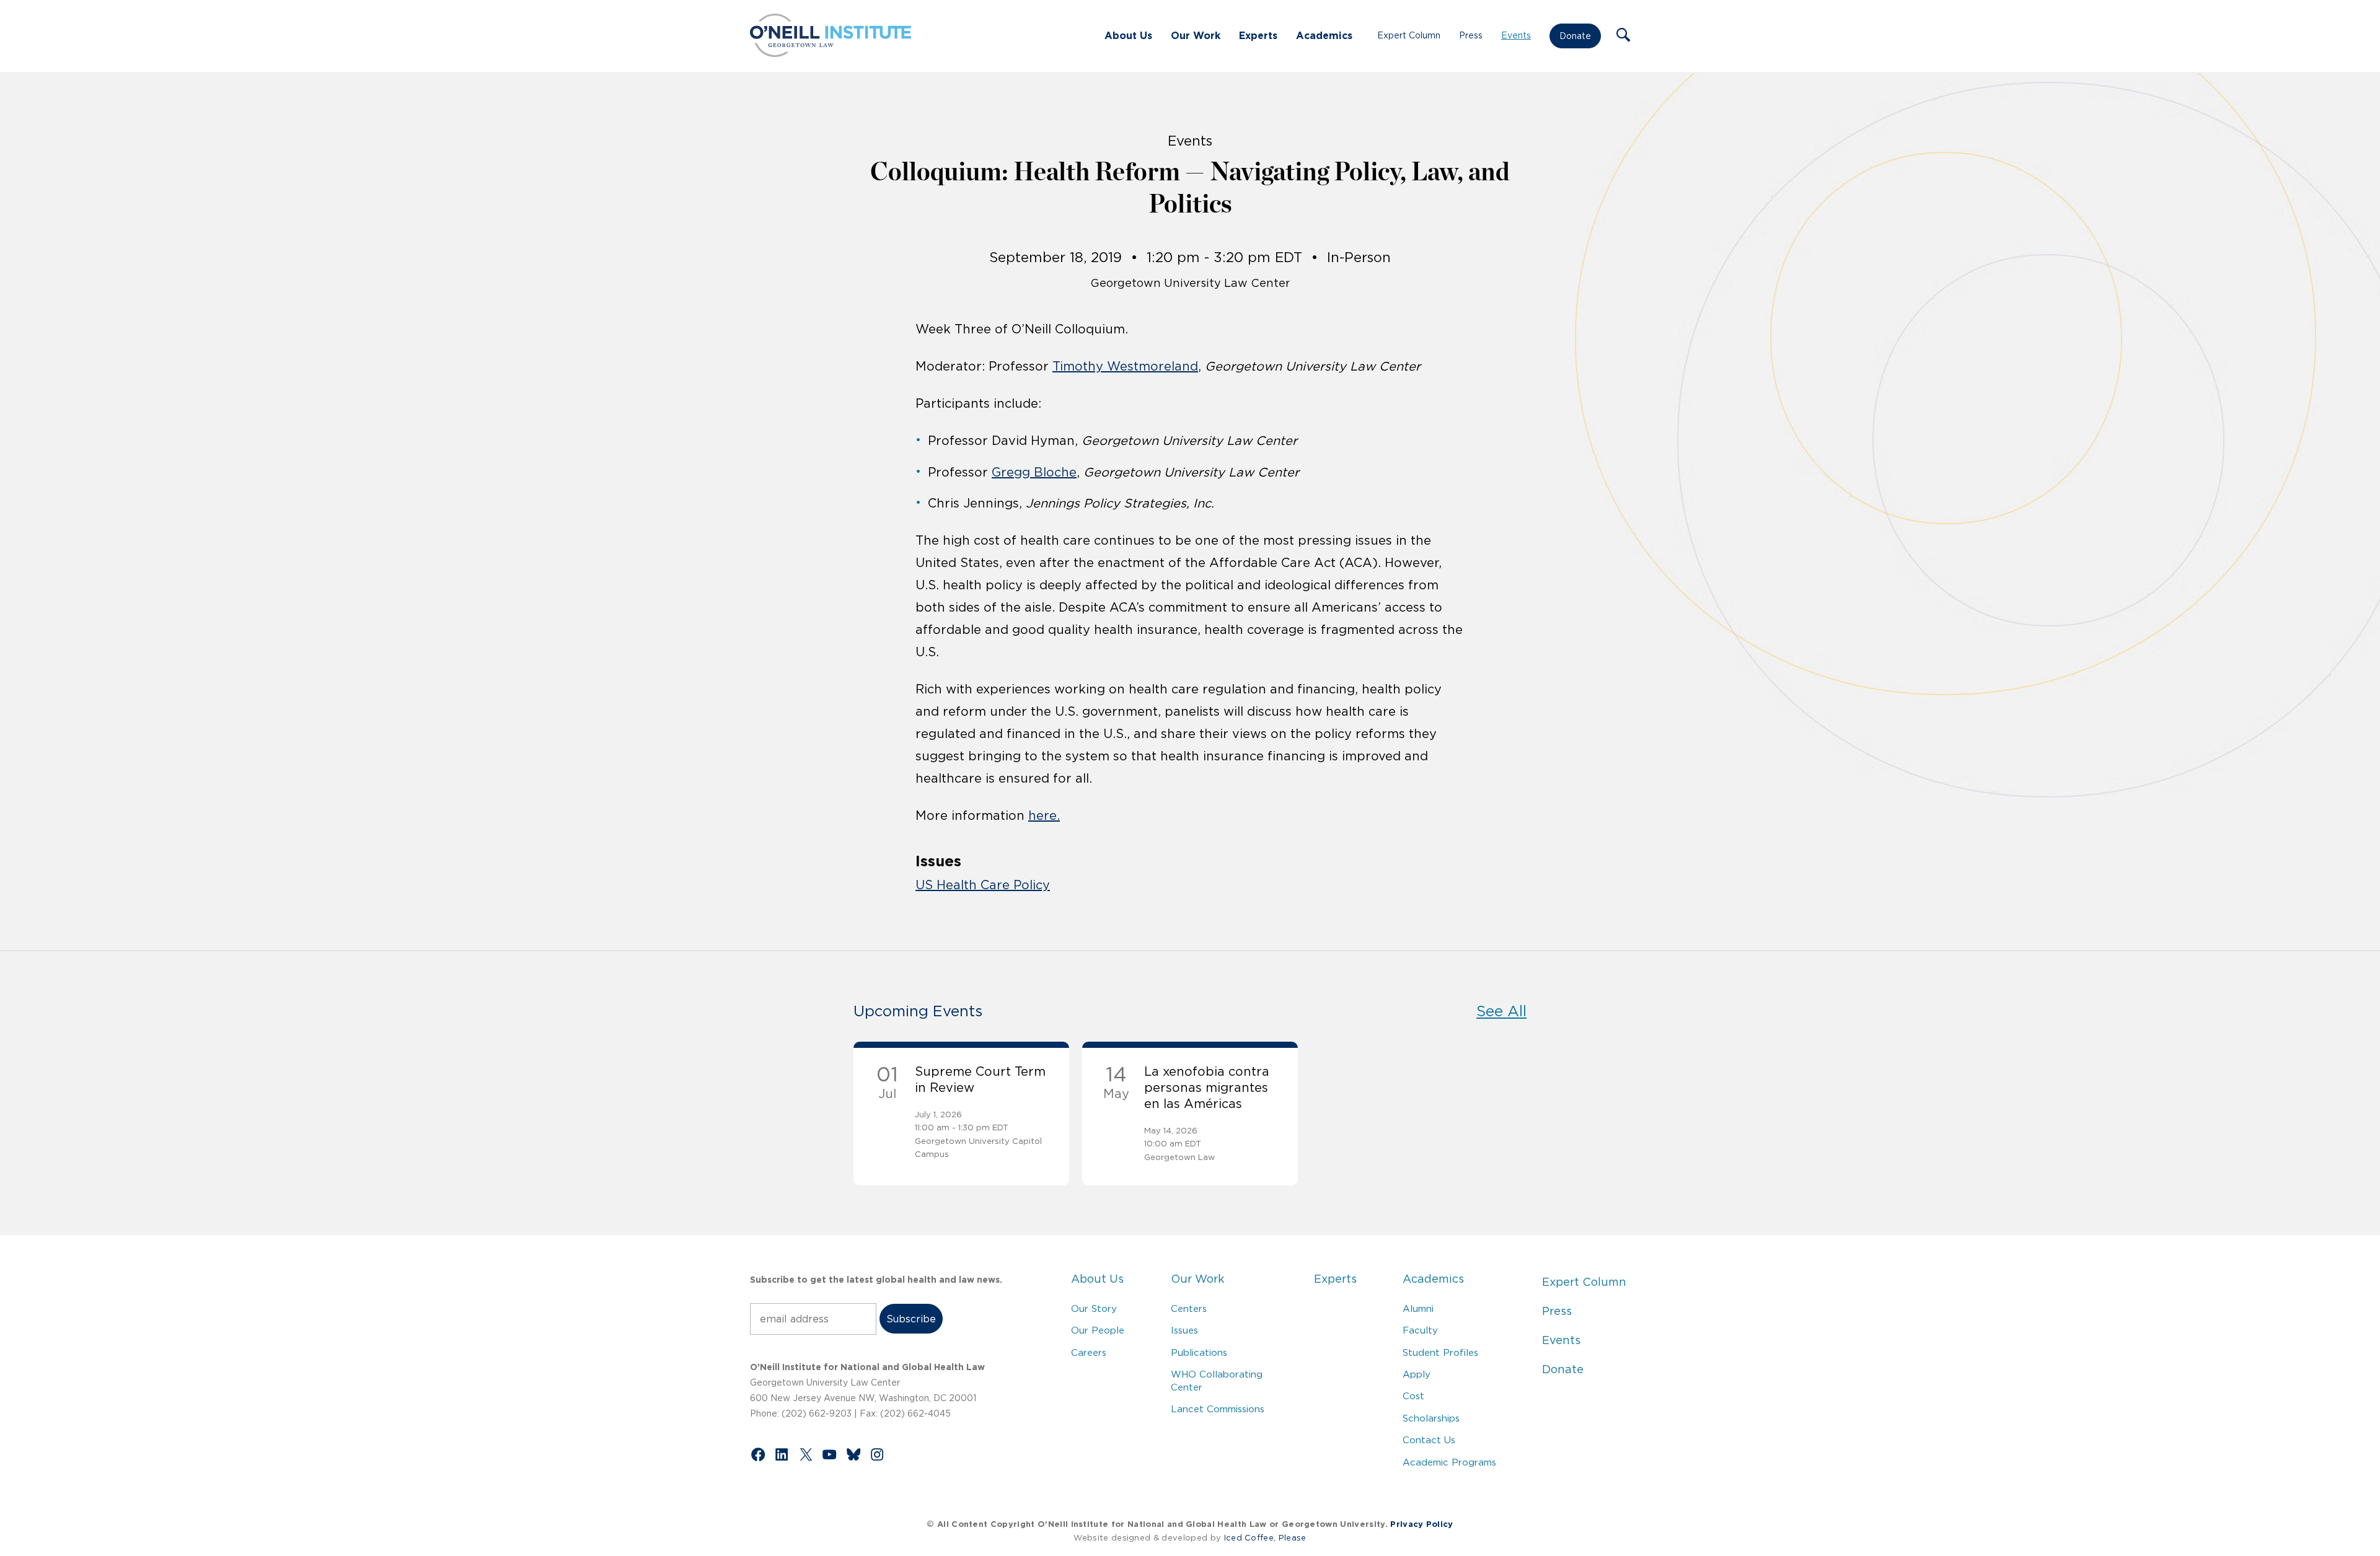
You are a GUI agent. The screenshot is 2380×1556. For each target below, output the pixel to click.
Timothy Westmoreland (1125, 366)
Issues (1184, 1330)
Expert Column (1409, 35)
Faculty (1420, 1330)
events (1190, 141)
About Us (1128, 35)
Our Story (1094, 1308)
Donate (1575, 36)
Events (1516, 35)
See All (1501, 1011)
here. (1044, 815)
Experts (1258, 35)
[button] (1623, 36)
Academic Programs (1449, 1462)
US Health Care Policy (983, 885)
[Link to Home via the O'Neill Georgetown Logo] (831, 53)
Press (1471, 35)
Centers (1189, 1308)
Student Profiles (1440, 1352)
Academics (1324, 35)
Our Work (1196, 35)
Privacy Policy (1421, 1524)
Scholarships (1431, 1418)
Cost (1413, 1396)
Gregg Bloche (1034, 472)
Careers (1089, 1352)
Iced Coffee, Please (1265, 1538)
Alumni (1418, 1308)
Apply (1417, 1374)
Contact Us (1429, 1440)
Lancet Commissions (1218, 1409)
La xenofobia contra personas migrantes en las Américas (1207, 1088)
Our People (1098, 1330)
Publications (1199, 1352)
